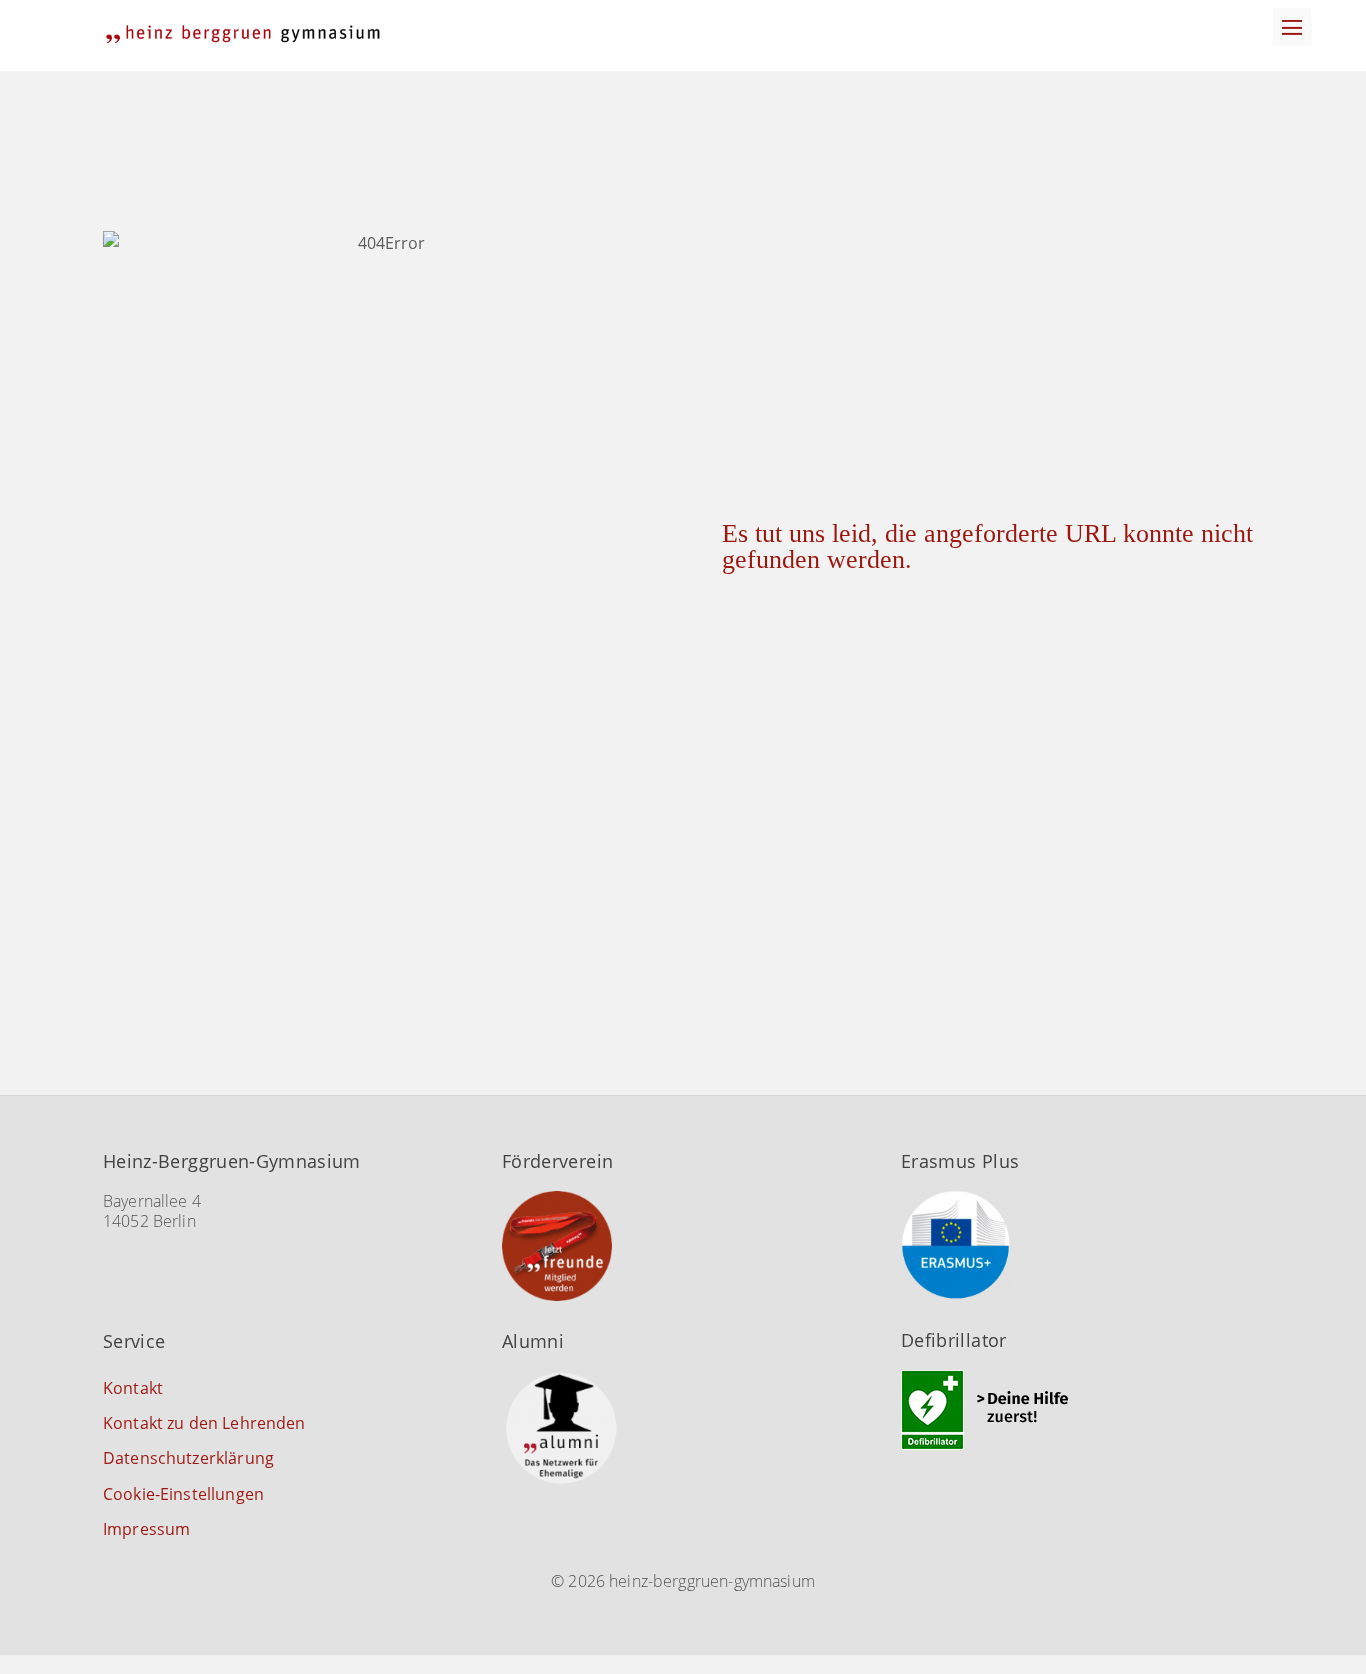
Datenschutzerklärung (188, 1458)
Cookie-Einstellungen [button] (183, 1494)
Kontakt (133, 1388)
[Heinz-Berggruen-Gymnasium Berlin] (243, 34)
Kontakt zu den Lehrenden (204, 1423)
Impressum (146, 1529)
